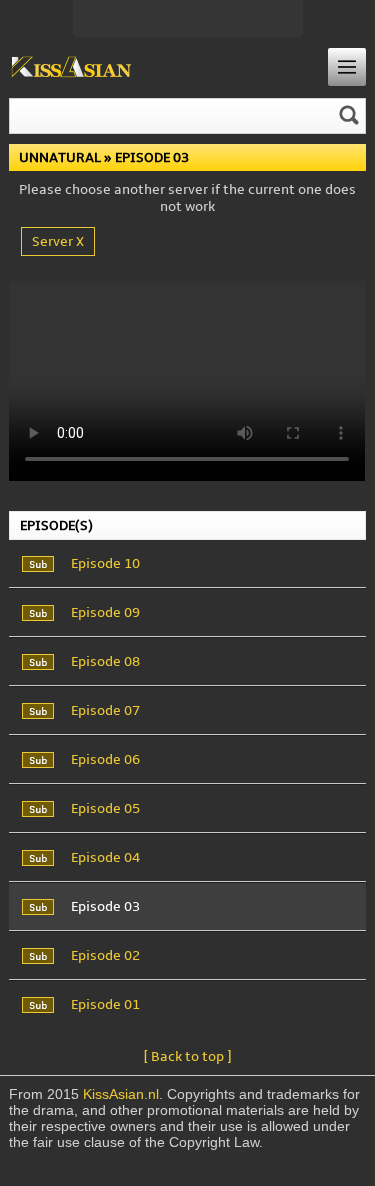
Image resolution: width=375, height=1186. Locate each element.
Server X (58, 241)
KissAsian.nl (121, 1094)
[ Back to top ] (187, 1056)
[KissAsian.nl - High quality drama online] (71, 68)
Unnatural (60, 157)
